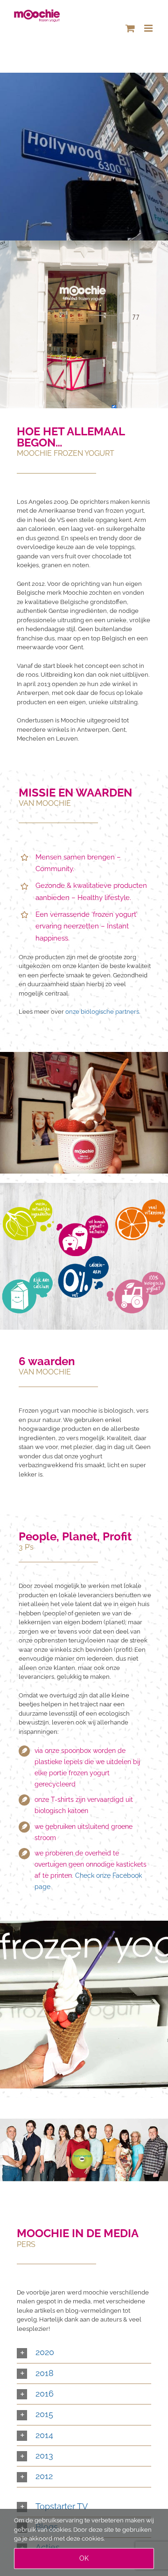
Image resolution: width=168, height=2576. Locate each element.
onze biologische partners (102, 1012)
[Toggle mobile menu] (149, 28)
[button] (84, 2353)
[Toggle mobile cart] (130, 28)
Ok (84, 2558)
